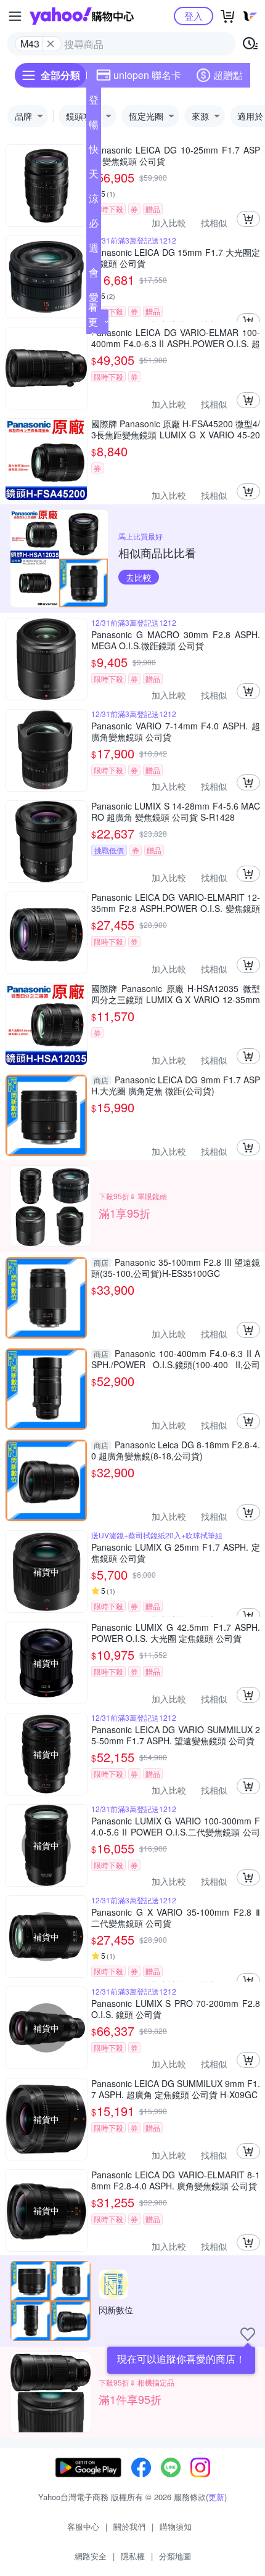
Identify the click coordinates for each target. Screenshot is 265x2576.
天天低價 (94, 176)
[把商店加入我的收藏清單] (248, 2334)
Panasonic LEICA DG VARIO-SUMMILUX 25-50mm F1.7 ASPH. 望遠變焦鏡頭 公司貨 (176, 1735)
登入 (194, 16)
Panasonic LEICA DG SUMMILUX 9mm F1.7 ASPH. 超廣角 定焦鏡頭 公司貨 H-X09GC (176, 2089)
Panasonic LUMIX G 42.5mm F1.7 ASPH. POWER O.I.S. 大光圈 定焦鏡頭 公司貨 (176, 1633)
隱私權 (133, 2556)
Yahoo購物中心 (82, 16)
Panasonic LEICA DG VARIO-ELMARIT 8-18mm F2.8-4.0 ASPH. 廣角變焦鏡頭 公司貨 (176, 2180)
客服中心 (83, 2526)
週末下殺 (94, 250)
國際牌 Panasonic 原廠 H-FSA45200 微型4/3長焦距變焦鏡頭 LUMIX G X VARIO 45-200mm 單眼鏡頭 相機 (176, 429)
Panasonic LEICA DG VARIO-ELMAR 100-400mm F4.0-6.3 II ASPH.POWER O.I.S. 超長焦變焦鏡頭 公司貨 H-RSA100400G (176, 338)
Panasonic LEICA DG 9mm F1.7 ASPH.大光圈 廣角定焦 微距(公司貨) (176, 1085)
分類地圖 (175, 2556)
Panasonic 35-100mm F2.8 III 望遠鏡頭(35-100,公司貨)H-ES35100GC (176, 1268)
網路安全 (91, 2556)
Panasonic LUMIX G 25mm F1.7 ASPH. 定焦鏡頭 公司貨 (176, 1553)
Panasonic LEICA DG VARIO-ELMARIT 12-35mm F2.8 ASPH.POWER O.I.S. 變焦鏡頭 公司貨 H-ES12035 (176, 903)
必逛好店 (94, 226)
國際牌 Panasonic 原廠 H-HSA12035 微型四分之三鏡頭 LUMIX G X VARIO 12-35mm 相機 (176, 994)
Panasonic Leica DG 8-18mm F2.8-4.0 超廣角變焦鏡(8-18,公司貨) (176, 1450)
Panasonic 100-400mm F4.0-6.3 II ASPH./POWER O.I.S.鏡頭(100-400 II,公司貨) (176, 1359)
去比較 (139, 577)
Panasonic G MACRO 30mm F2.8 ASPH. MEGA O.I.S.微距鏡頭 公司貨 (176, 640)
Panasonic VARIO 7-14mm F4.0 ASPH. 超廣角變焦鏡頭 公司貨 (176, 731)
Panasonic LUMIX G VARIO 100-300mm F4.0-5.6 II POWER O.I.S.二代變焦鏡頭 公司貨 (176, 1826)
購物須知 (176, 2526)
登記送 (94, 102)
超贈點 (228, 75)
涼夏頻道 (94, 201)
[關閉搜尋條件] (51, 44)
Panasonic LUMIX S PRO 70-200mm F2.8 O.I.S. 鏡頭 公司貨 (176, 2009)
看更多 (93, 322)
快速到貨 (94, 152)
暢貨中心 (94, 127)
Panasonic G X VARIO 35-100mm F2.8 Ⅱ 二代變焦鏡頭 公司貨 (176, 1918)
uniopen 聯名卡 (147, 75)
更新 (216, 2497)
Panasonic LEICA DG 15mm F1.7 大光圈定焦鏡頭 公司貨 (176, 258)
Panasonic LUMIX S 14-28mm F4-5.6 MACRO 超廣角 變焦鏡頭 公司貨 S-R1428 (176, 811)
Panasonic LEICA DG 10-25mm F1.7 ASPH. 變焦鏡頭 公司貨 (176, 155)
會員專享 (94, 275)
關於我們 (129, 2526)
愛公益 (94, 300)
